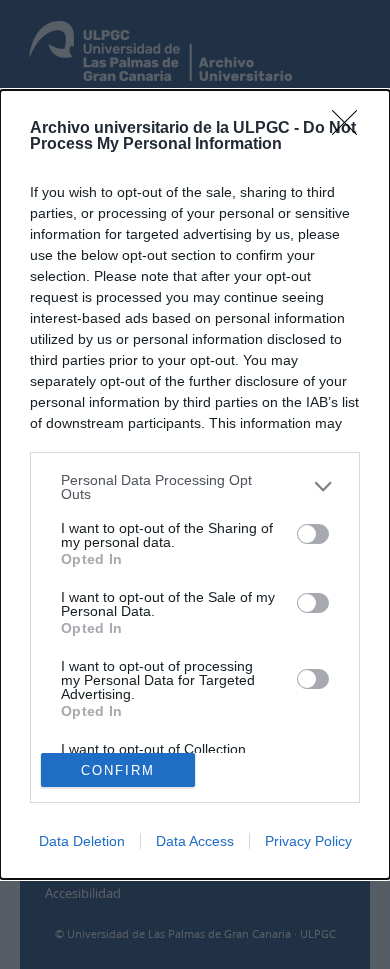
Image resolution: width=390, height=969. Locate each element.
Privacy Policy (308, 841)
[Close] (351, 129)
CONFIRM (118, 770)
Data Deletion (82, 841)
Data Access (195, 841)
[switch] (313, 534)
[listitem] (195, 487)
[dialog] (195, 485)
